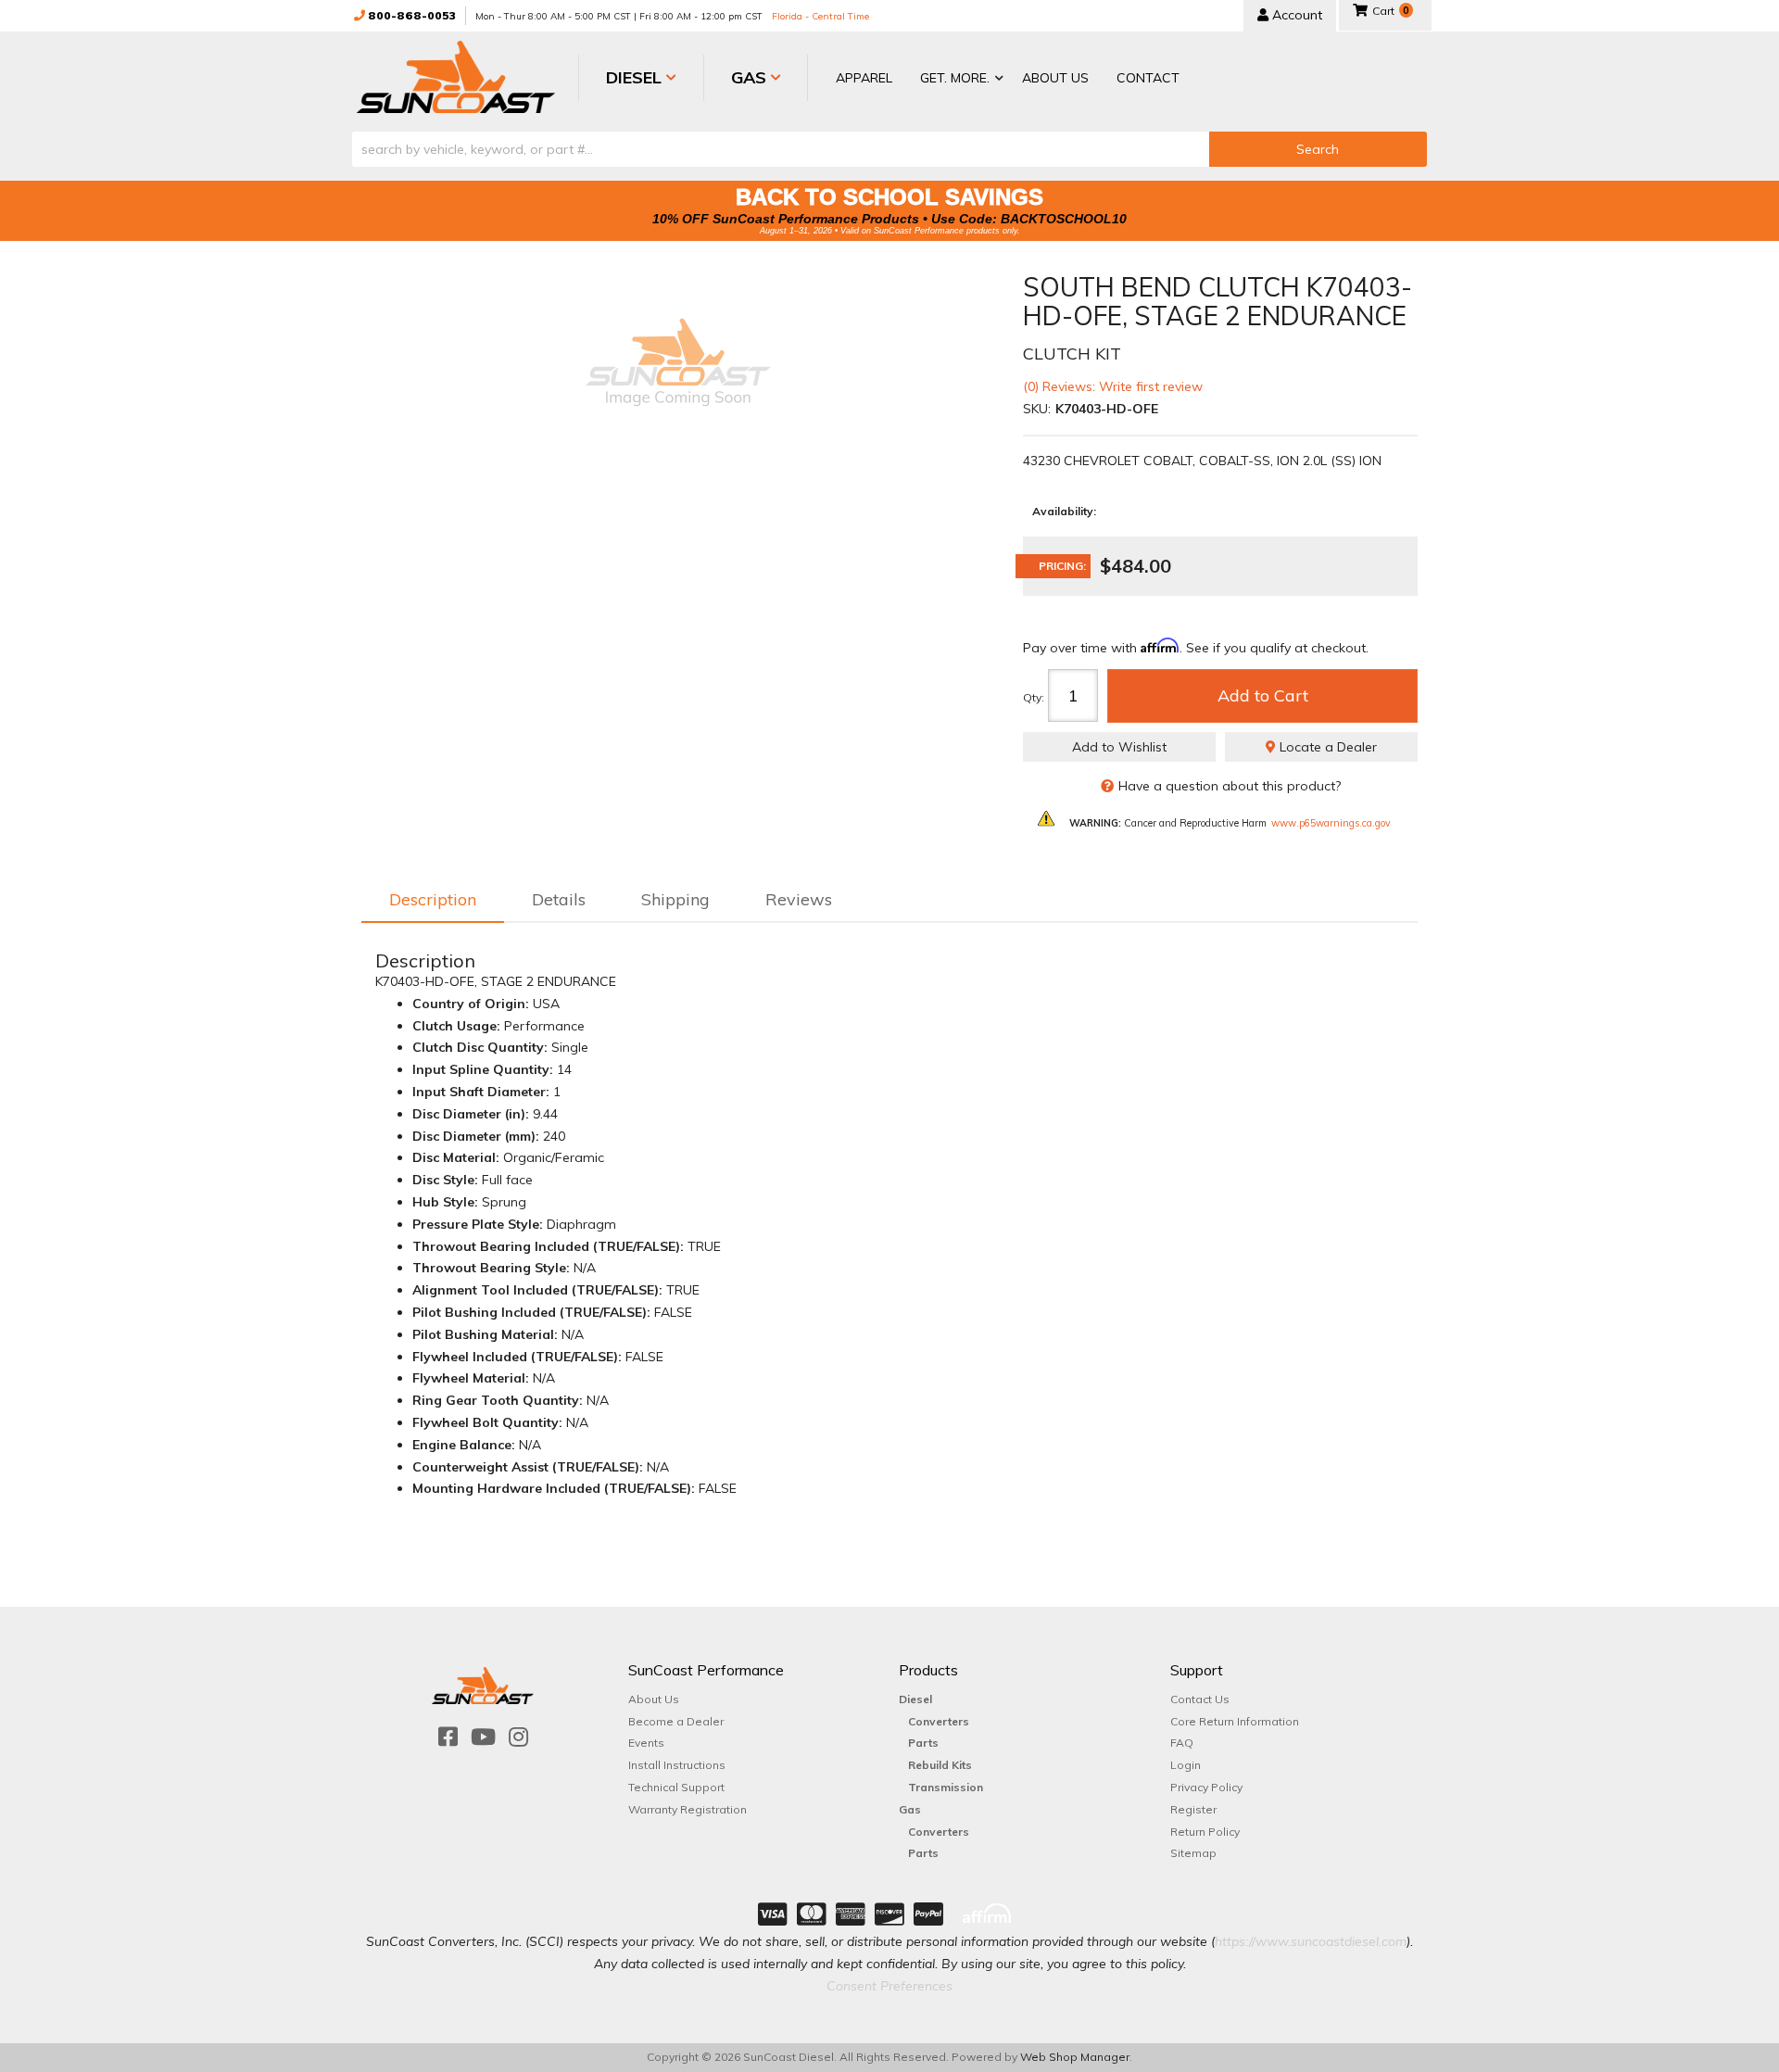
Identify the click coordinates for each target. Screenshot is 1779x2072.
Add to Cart (1263, 695)
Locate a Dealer (1326, 747)
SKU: (1037, 409)
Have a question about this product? (1230, 786)
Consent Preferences (889, 1986)
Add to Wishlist (1119, 747)
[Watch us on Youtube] (483, 1737)
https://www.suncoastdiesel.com (1311, 1941)
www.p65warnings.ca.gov (1331, 823)
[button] (957, 79)
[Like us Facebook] (448, 1737)
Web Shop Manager (1075, 2057)
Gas (910, 1809)
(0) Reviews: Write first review (1113, 386)
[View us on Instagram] (518, 1737)
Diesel (915, 1699)
